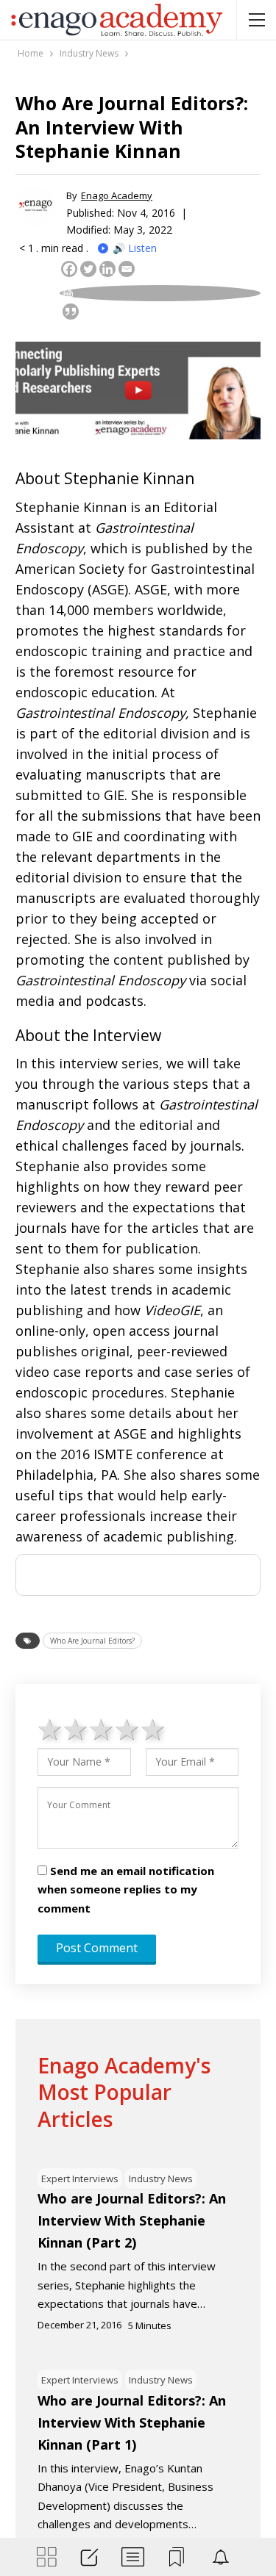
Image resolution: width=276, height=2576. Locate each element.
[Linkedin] (107, 269)
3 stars (102, 1729)
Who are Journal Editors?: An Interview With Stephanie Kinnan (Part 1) (132, 2422)
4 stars (128, 1729)
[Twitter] (88, 269)
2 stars (76, 1729)
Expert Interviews (80, 2179)
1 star (50, 1729)
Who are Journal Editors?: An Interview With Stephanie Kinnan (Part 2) (132, 2220)
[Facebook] (69, 269)
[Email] (127, 269)
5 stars (153, 1729)
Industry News (161, 2179)
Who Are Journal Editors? (92, 1641)
